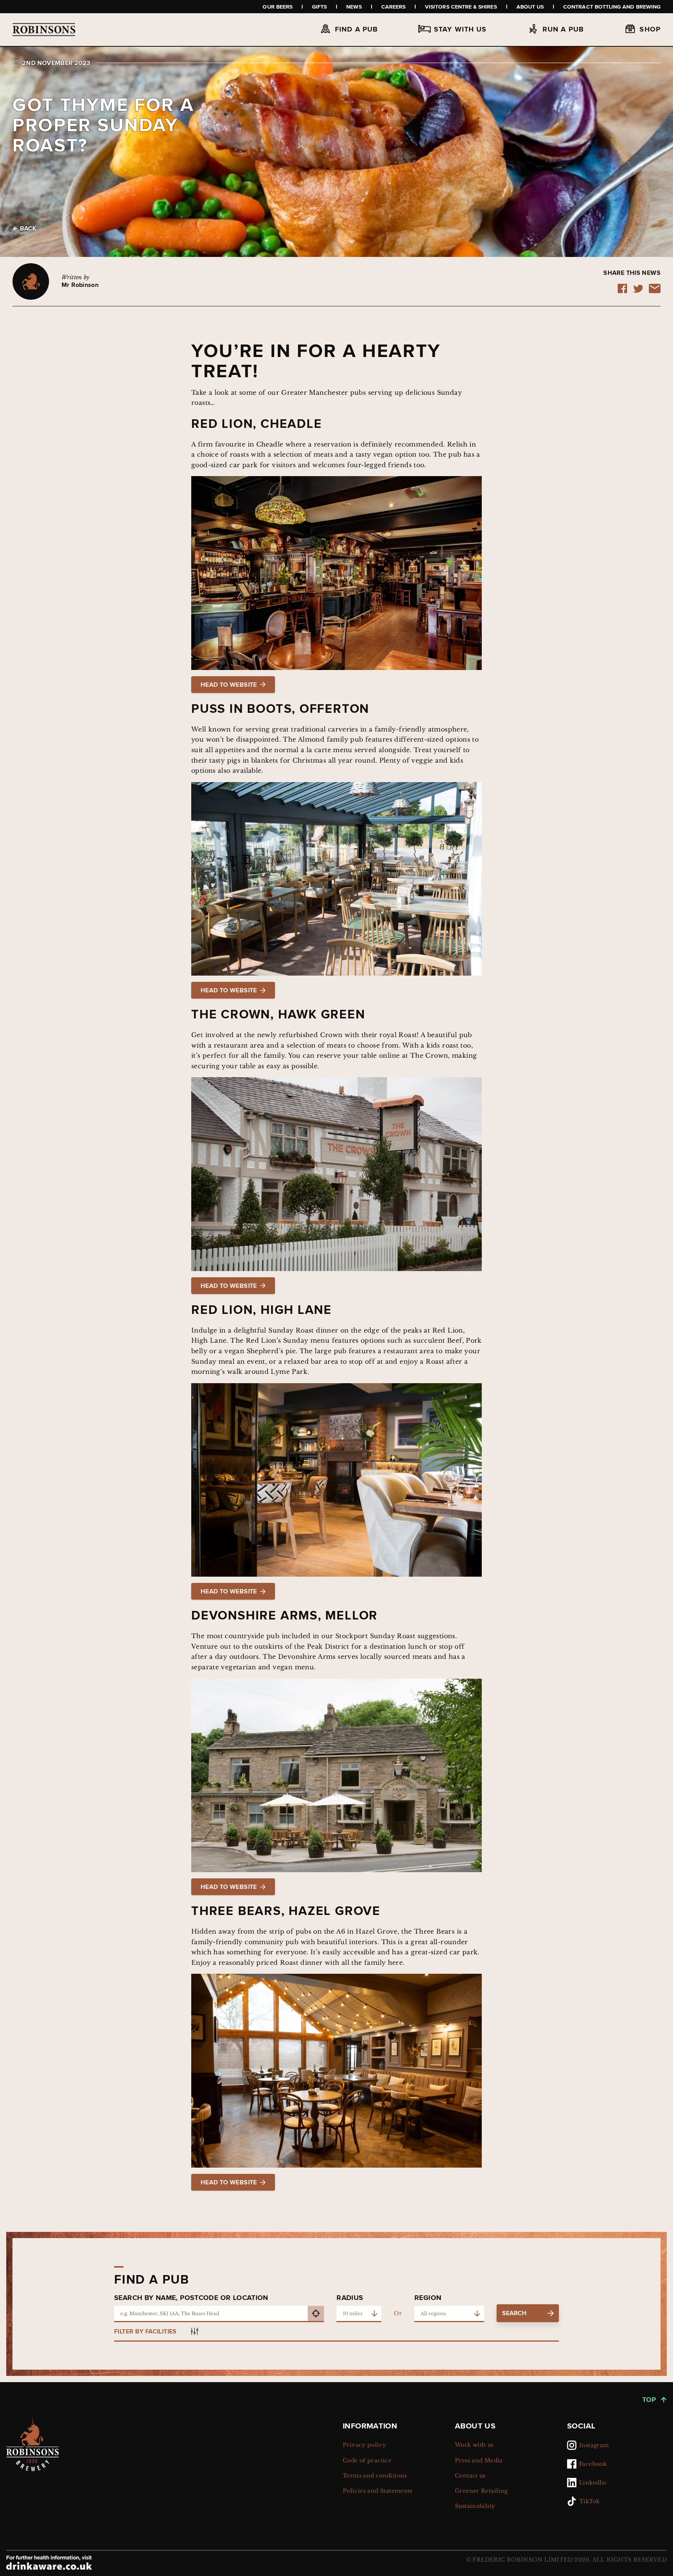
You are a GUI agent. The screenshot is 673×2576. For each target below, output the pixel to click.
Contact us (470, 2476)
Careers (393, 7)
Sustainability (475, 2506)
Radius (350, 2298)
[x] (638, 291)
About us (530, 7)
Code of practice (367, 2460)
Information (370, 2426)
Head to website (229, 685)
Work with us (474, 2445)
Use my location (316, 2314)
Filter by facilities (145, 2331)
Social (581, 2426)
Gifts (319, 7)
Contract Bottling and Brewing (612, 7)
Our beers (277, 7)
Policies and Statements (378, 2491)
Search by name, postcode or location (191, 2298)
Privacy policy (364, 2445)
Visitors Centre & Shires (461, 7)
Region (428, 2298)
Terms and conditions (375, 2476)
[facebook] (622, 291)
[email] (655, 291)
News (354, 7)
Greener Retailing (481, 2491)
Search (514, 2313)
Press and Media (479, 2460)
